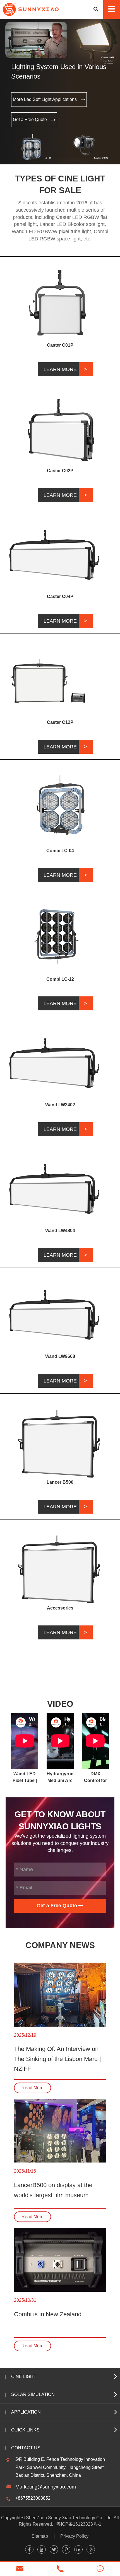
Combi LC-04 (60, 851)
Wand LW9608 (60, 1356)
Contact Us (26, 2448)
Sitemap (40, 2536)
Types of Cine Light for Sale (60, 185)
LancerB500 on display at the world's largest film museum (53, 2190)
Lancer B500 (60, 1482)
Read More (33, 2088)
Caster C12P (60, 722)
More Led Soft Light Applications (45, 99)
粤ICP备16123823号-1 (79, 2524)
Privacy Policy (74, 2536)
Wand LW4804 (60, 1231)
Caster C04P (60, 596)
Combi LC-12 (60, 979)
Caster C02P (60, 471)
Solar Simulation (33, 2394)
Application (26, 2412)
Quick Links (25, 2430)
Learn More (60, 369)
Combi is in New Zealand (48, 2314)
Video (60, 1704)
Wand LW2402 (60, 1105)
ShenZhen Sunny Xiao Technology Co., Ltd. (69, 2518)
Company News (60, 1945)
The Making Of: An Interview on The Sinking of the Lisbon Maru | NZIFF (57, 2059)
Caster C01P (60, 345)
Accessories (60, 1608)
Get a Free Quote (30, 120)
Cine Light (24, 2377)
